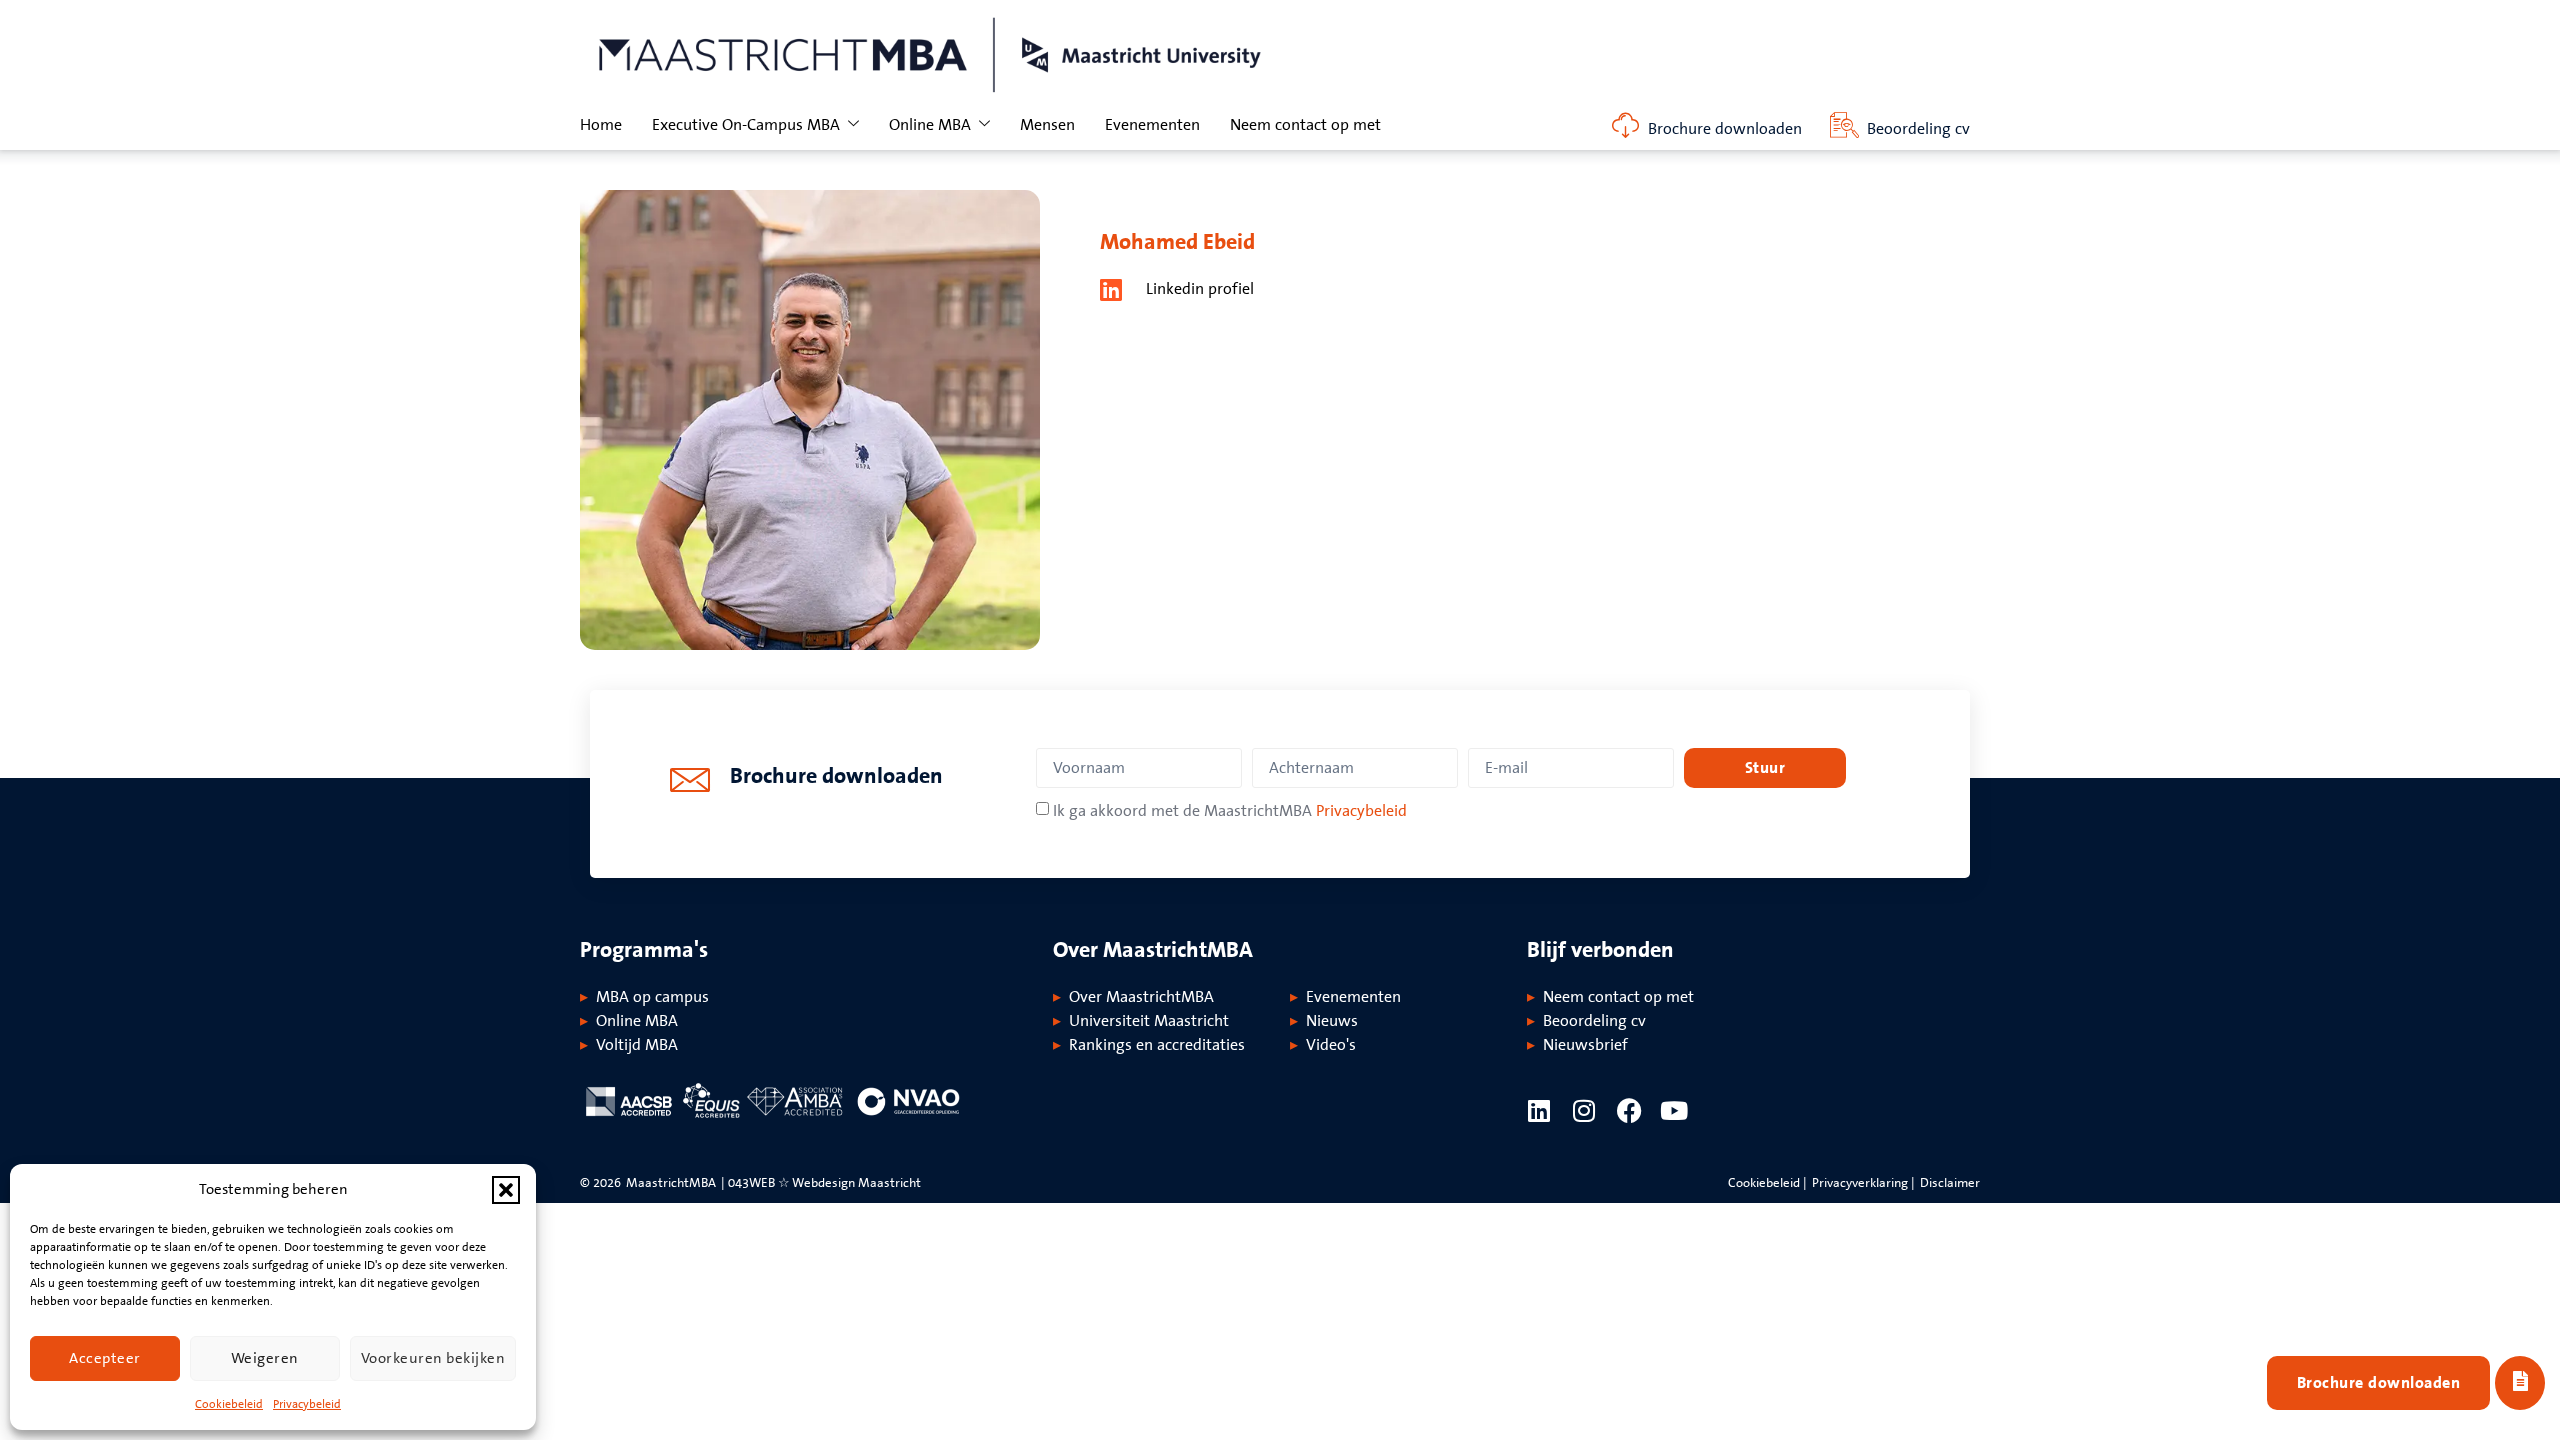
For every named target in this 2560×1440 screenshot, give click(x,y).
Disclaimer (1950, 1183)
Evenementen (1152, 125)
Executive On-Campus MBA (746, 125)
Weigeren (265, 1358)
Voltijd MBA (637, 1045)
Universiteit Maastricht (1149, 1021)
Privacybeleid (307, 1404)
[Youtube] (1674, 1110)
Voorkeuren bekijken (433, 1358)
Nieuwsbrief (1585, 1045)
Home (601, 125)
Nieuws (1332, 1021)
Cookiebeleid (229, 1404)
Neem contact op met (1305, 125)
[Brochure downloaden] (1625, 125)
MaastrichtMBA (671, 1183)
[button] (506, 1190)
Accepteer (105, 1358)
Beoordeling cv (1918, 129)
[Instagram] (1584, 1110)
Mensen (1047, 125)
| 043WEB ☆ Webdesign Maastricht (821, 1183)
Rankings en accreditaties (1157, 1045)
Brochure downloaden (1725, 129)
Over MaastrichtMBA (1141, 997)
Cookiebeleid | (1767, 1183)
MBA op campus (652, 997)
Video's (1331, 1045)
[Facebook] (1629, 1110)
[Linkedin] (1539, 1110)
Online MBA (930, 125)
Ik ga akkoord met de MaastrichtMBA (1230, 811)
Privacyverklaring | (1863, 1183)
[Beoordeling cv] (1844, 125)
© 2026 (600, 1183)
